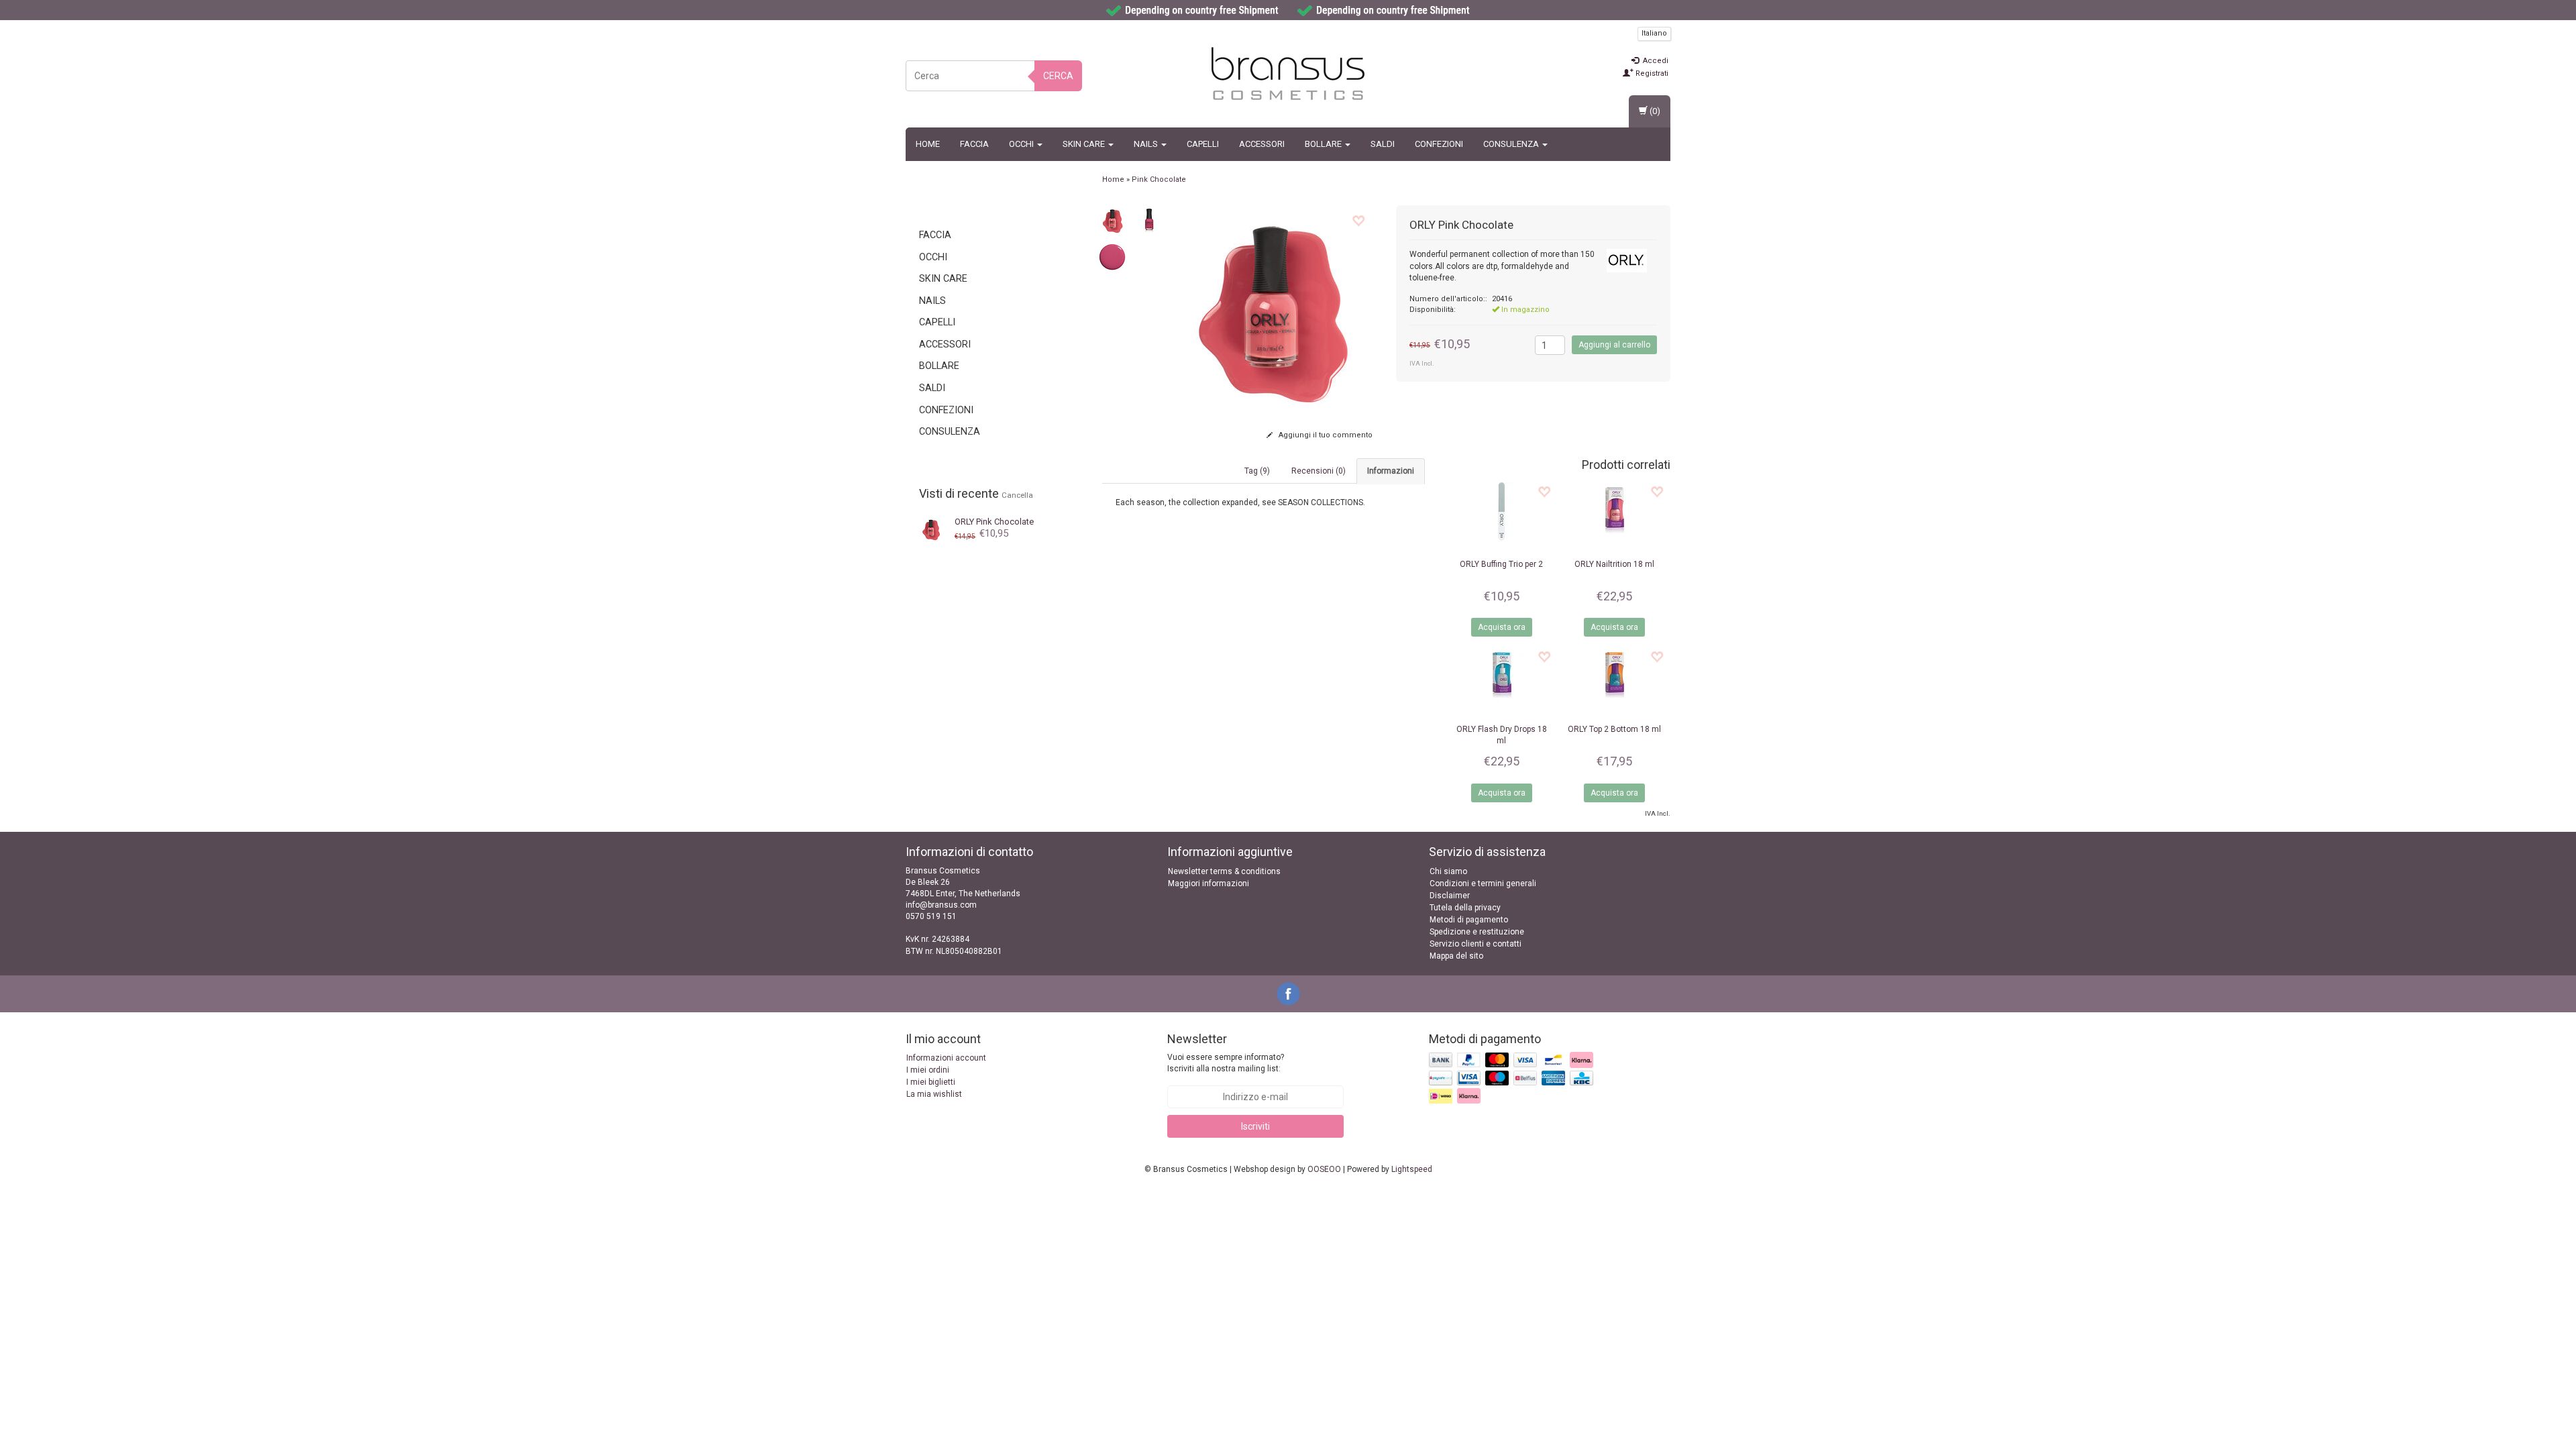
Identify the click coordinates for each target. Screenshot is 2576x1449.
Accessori (1262, 144)
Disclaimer (1450, 896)
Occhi (1022, 144)
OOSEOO (1324, 1169)
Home (928, 144)
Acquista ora (1502, 627)
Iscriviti (1255, 1126)
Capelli (1203, 144)
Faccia (974, 144)
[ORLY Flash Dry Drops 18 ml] (1501, 677)
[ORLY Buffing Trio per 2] (1501, 512)
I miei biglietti (931, 1082)
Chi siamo (1448, 871)
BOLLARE (1324, 144)
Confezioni (1439, 144)
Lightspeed (1412, 1169)
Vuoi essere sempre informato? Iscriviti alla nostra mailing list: (1226, 1063)
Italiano (1654, 33)
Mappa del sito (1456, 956)
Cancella (1017, 495)
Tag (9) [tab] (1257, 471)
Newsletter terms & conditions (1224, 871)
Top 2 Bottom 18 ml (1614, 729)
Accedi (1655, 61)
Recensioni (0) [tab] (1319, 471)
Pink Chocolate (994, 522)
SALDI (1383, 144)
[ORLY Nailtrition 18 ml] (1614, 512)
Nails (1147, 144)
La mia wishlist (934, 1094)
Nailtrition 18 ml (1614, 564)
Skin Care (1085, 144)
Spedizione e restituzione (1477, 932)
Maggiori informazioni (1209, 883)
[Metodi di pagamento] (1512, 1079)
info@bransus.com (941, 905)
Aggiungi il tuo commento (1325, 435)
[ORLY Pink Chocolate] (931, 528)
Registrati (1651, 73)
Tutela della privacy (1465, 908)
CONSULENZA (1512, 144)
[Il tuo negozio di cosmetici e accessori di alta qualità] (1288, 74)
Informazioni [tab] (1391, 471)
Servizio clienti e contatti (1475, 944)
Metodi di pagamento (1469, 920)
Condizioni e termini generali (1483, 883)
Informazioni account (946, 1058)
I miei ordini (928, 1070)
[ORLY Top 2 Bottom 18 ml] (1614, 677)
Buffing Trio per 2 (1501, 564)
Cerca (1058, 76)
